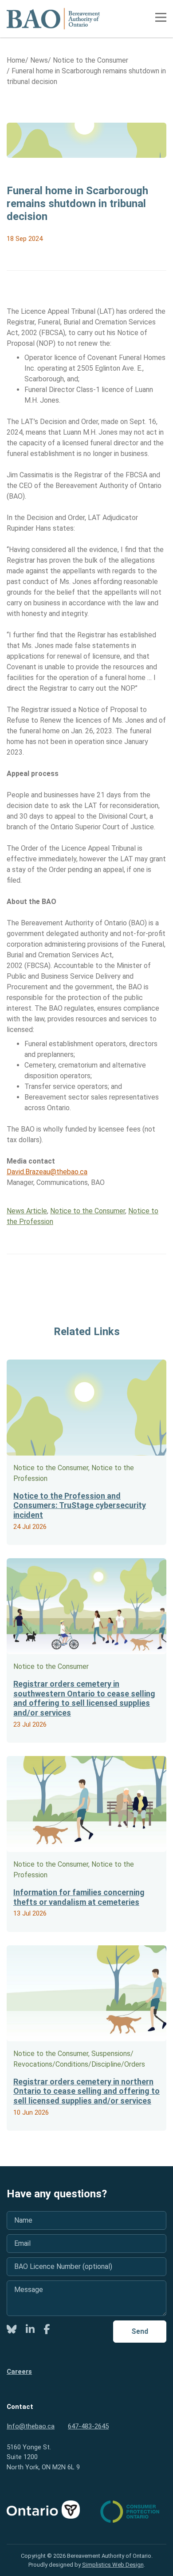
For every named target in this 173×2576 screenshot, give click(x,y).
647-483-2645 (88, 2426)
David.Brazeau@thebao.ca (47, 1172)
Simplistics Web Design (113, 2565)
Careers (19, 2372)
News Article (27, 1211)
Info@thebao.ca (31, 2426)
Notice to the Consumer (88, 1211)
